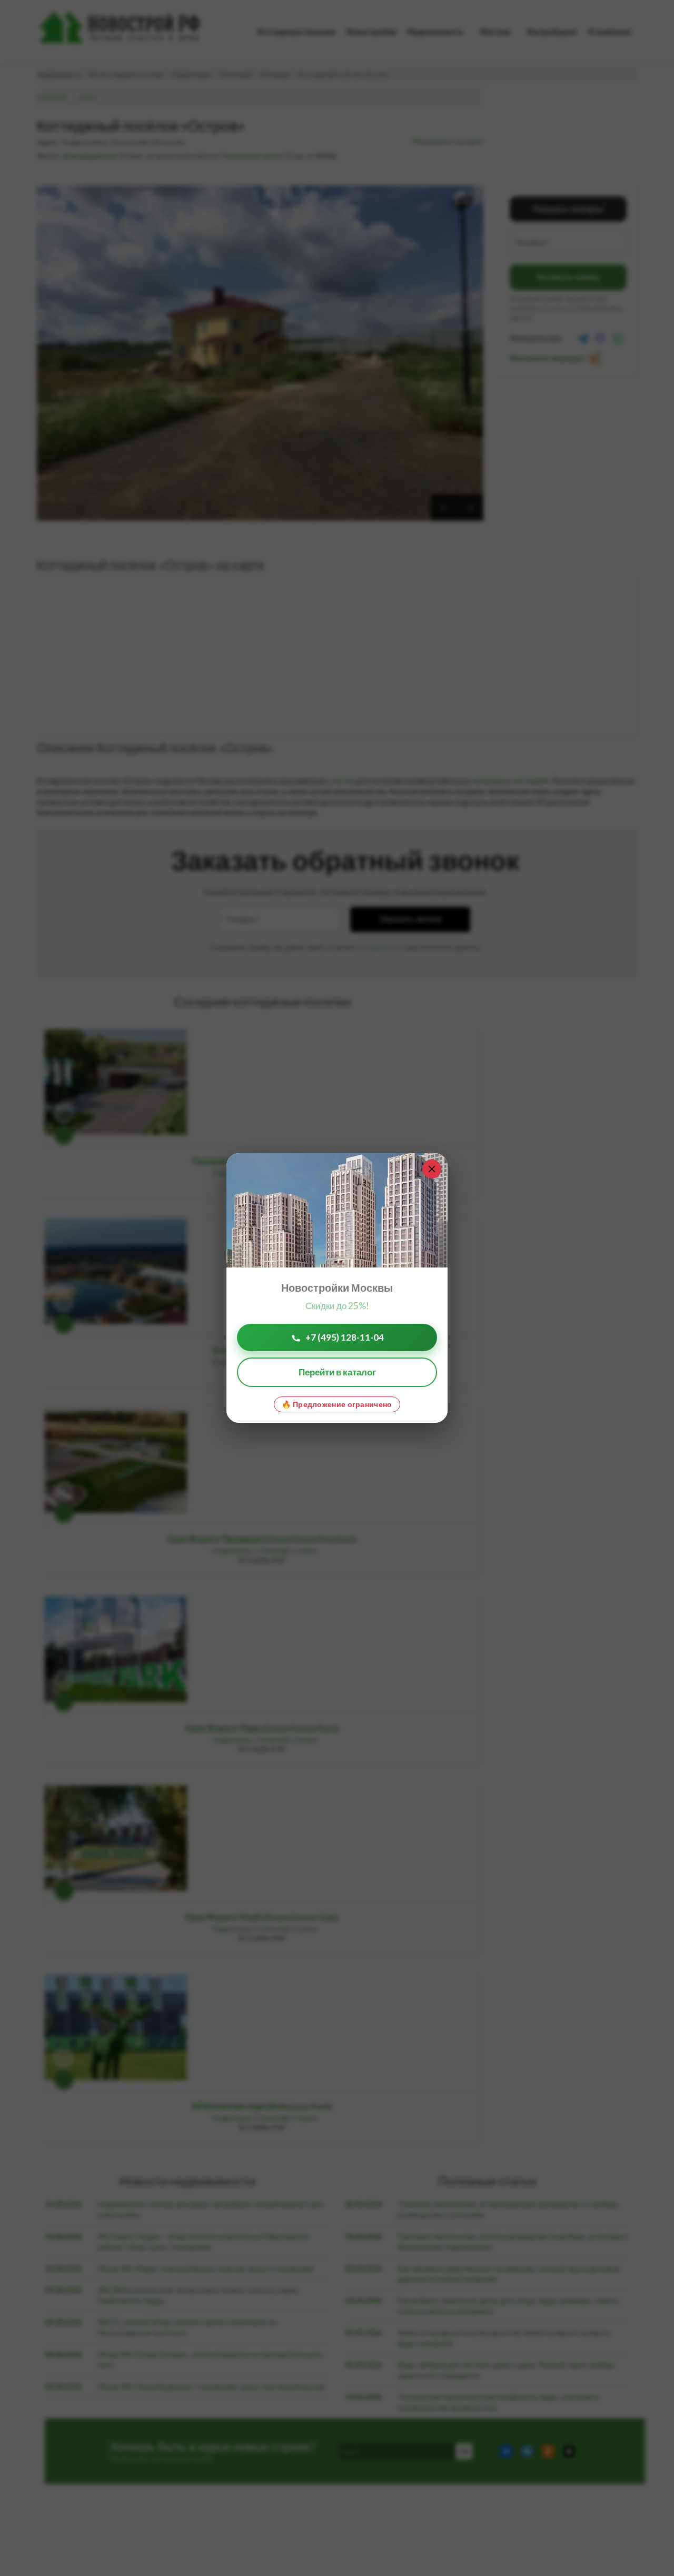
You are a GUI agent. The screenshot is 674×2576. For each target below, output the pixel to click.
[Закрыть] (432, 1169)
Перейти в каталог (337, 1372)
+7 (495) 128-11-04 (345, 1337)
